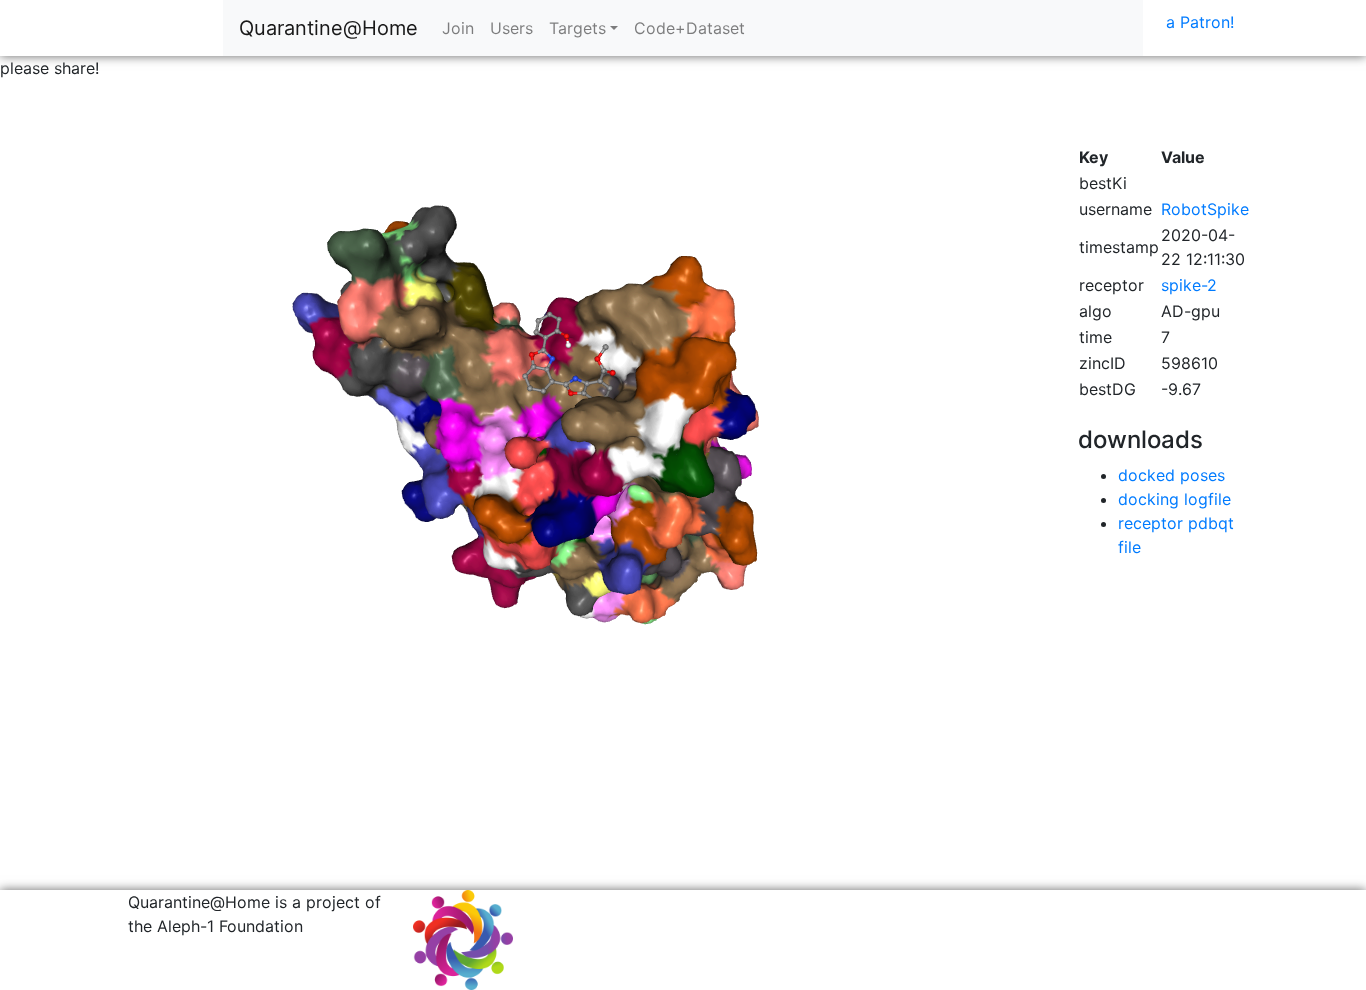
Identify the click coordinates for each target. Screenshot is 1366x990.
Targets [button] (577, 28)
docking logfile (1174, 499)
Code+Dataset (689, 28)
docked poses (1171, 475)
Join (458, 28)
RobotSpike (1205, 209)
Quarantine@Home (328, 28)
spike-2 (1189, 285)
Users (511, 28)
